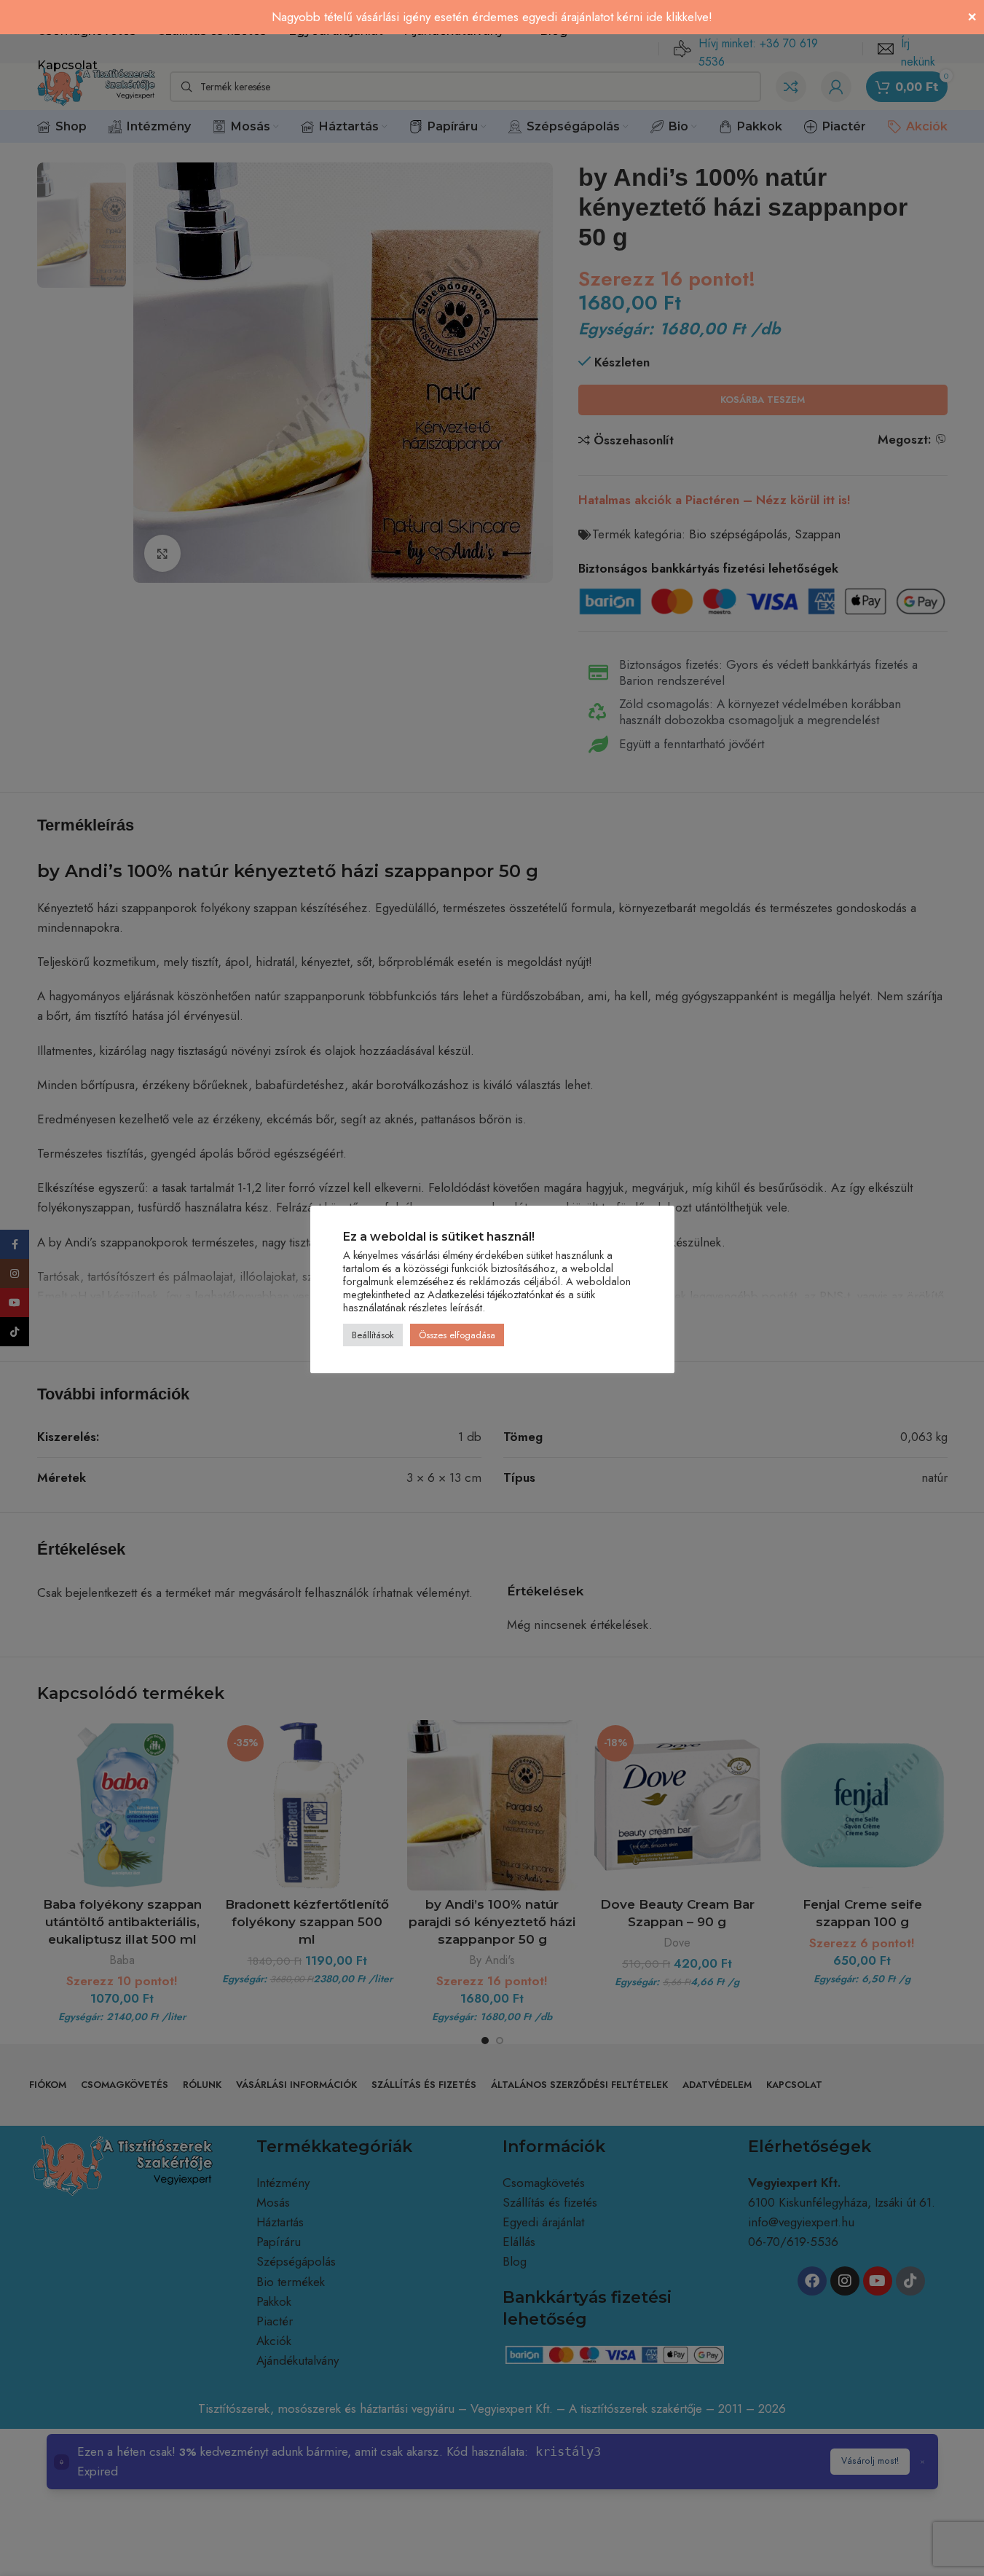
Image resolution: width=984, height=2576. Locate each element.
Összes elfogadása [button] (457, 1335)
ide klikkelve (677, 17)
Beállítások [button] (373, 1335)
